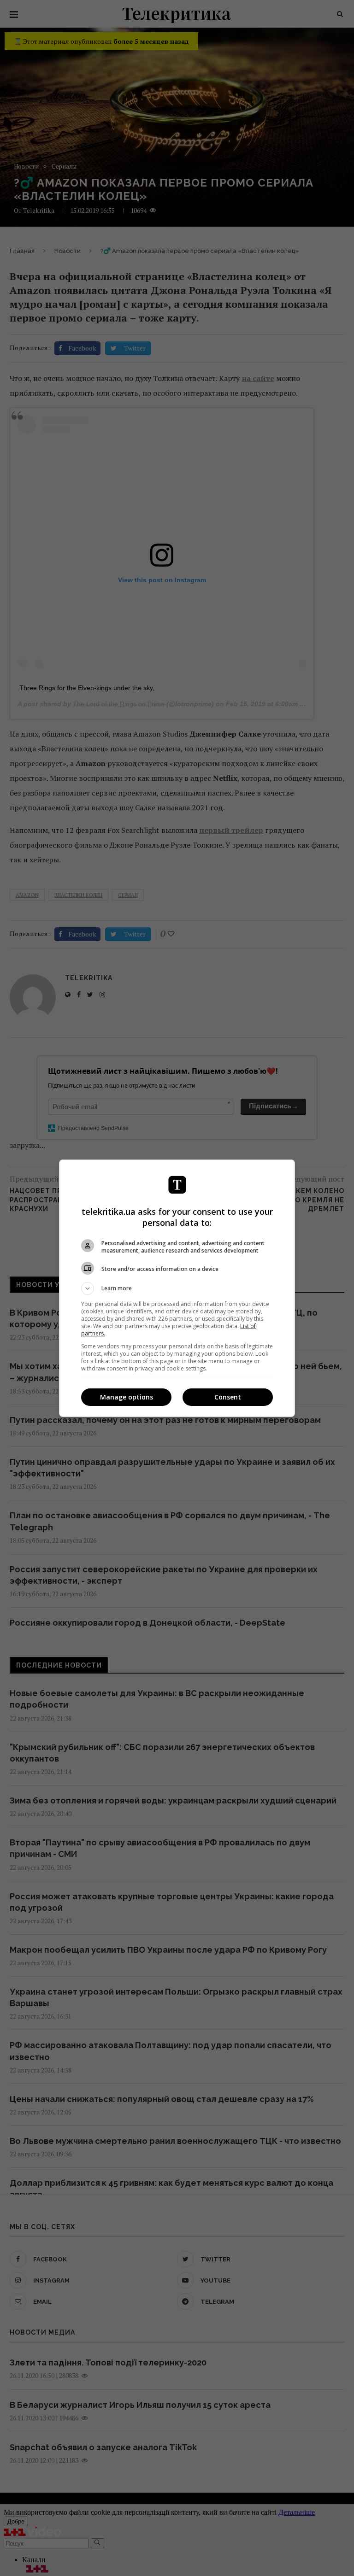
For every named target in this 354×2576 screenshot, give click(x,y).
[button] (177, 1288)
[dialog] (177, 1288)
